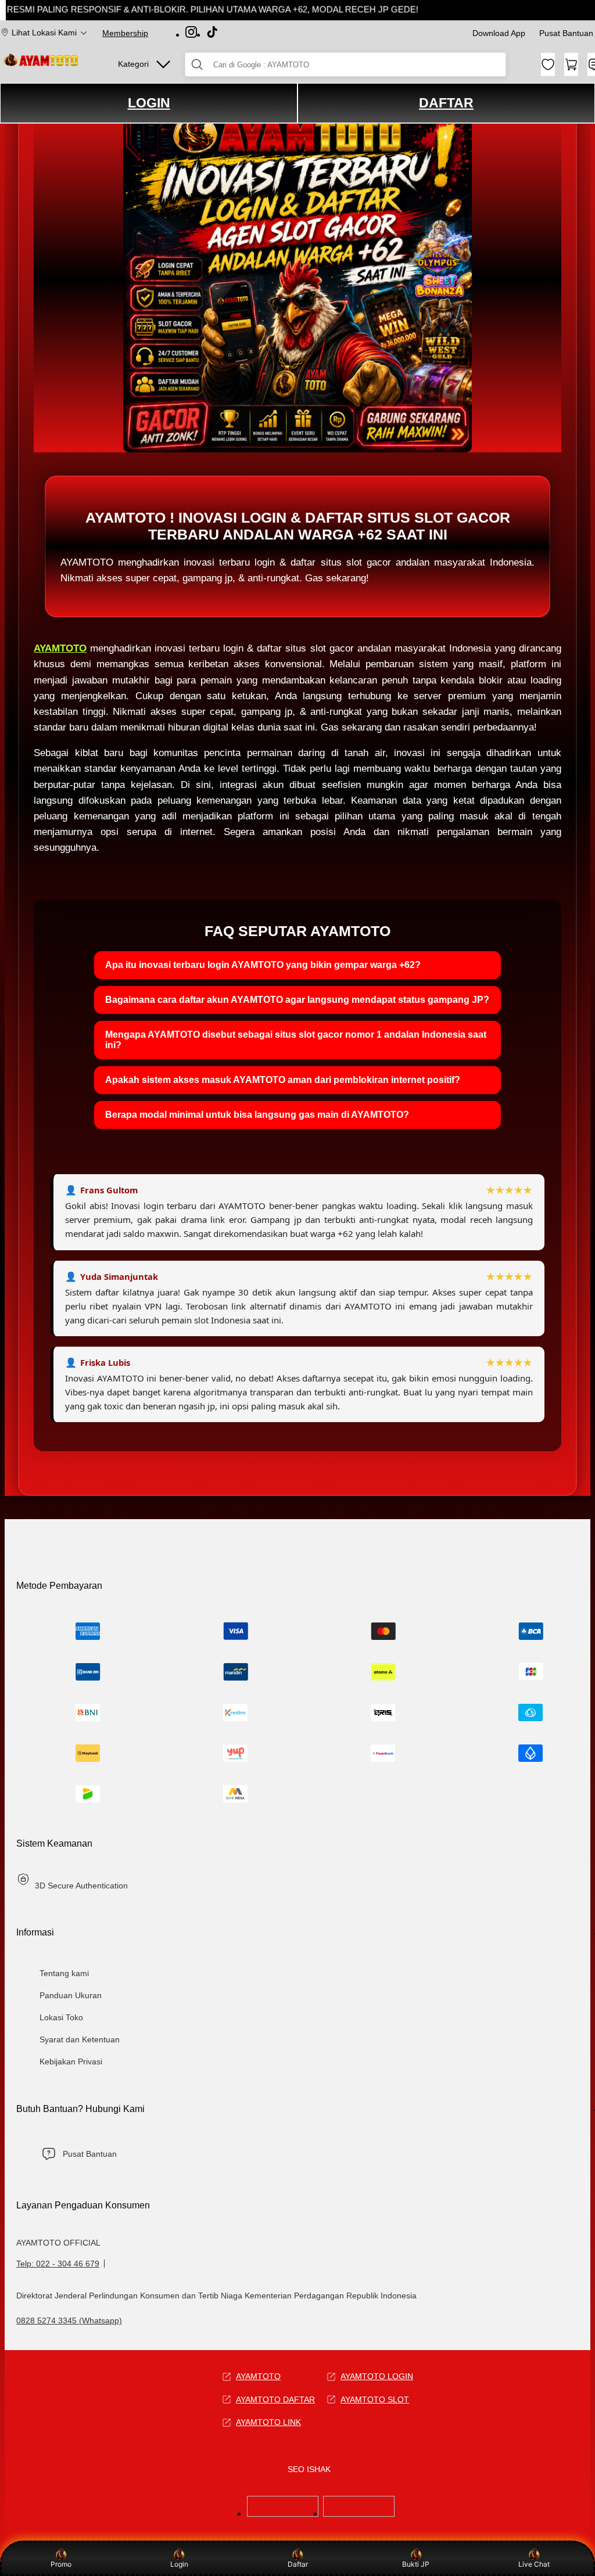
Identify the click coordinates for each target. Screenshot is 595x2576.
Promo (61, 2564)
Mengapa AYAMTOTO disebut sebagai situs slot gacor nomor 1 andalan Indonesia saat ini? (296, 1040)
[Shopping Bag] (571, 64)
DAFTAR (446, 103)
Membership (125, 33)
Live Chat (534, 2564)
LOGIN (149, 103)
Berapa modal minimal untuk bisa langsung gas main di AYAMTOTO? (257, 1115)
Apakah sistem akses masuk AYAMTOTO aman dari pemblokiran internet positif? (283, 1080)
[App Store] (283, 2514)
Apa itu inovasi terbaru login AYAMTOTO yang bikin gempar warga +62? (263, 965)
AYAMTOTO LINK (268, 2422)
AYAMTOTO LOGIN (377, 2376)
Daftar (298, 2564)
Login (179, 2564)
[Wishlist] (548, 64)
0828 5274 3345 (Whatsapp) (69, 2320)
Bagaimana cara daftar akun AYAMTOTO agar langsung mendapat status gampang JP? (297, 1000)
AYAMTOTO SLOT (375, 2399)
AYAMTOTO (60, 648)
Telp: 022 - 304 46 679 (58, 2264)
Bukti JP (416, 2564)
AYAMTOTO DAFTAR (275, 2399)
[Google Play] (359, 2514)
